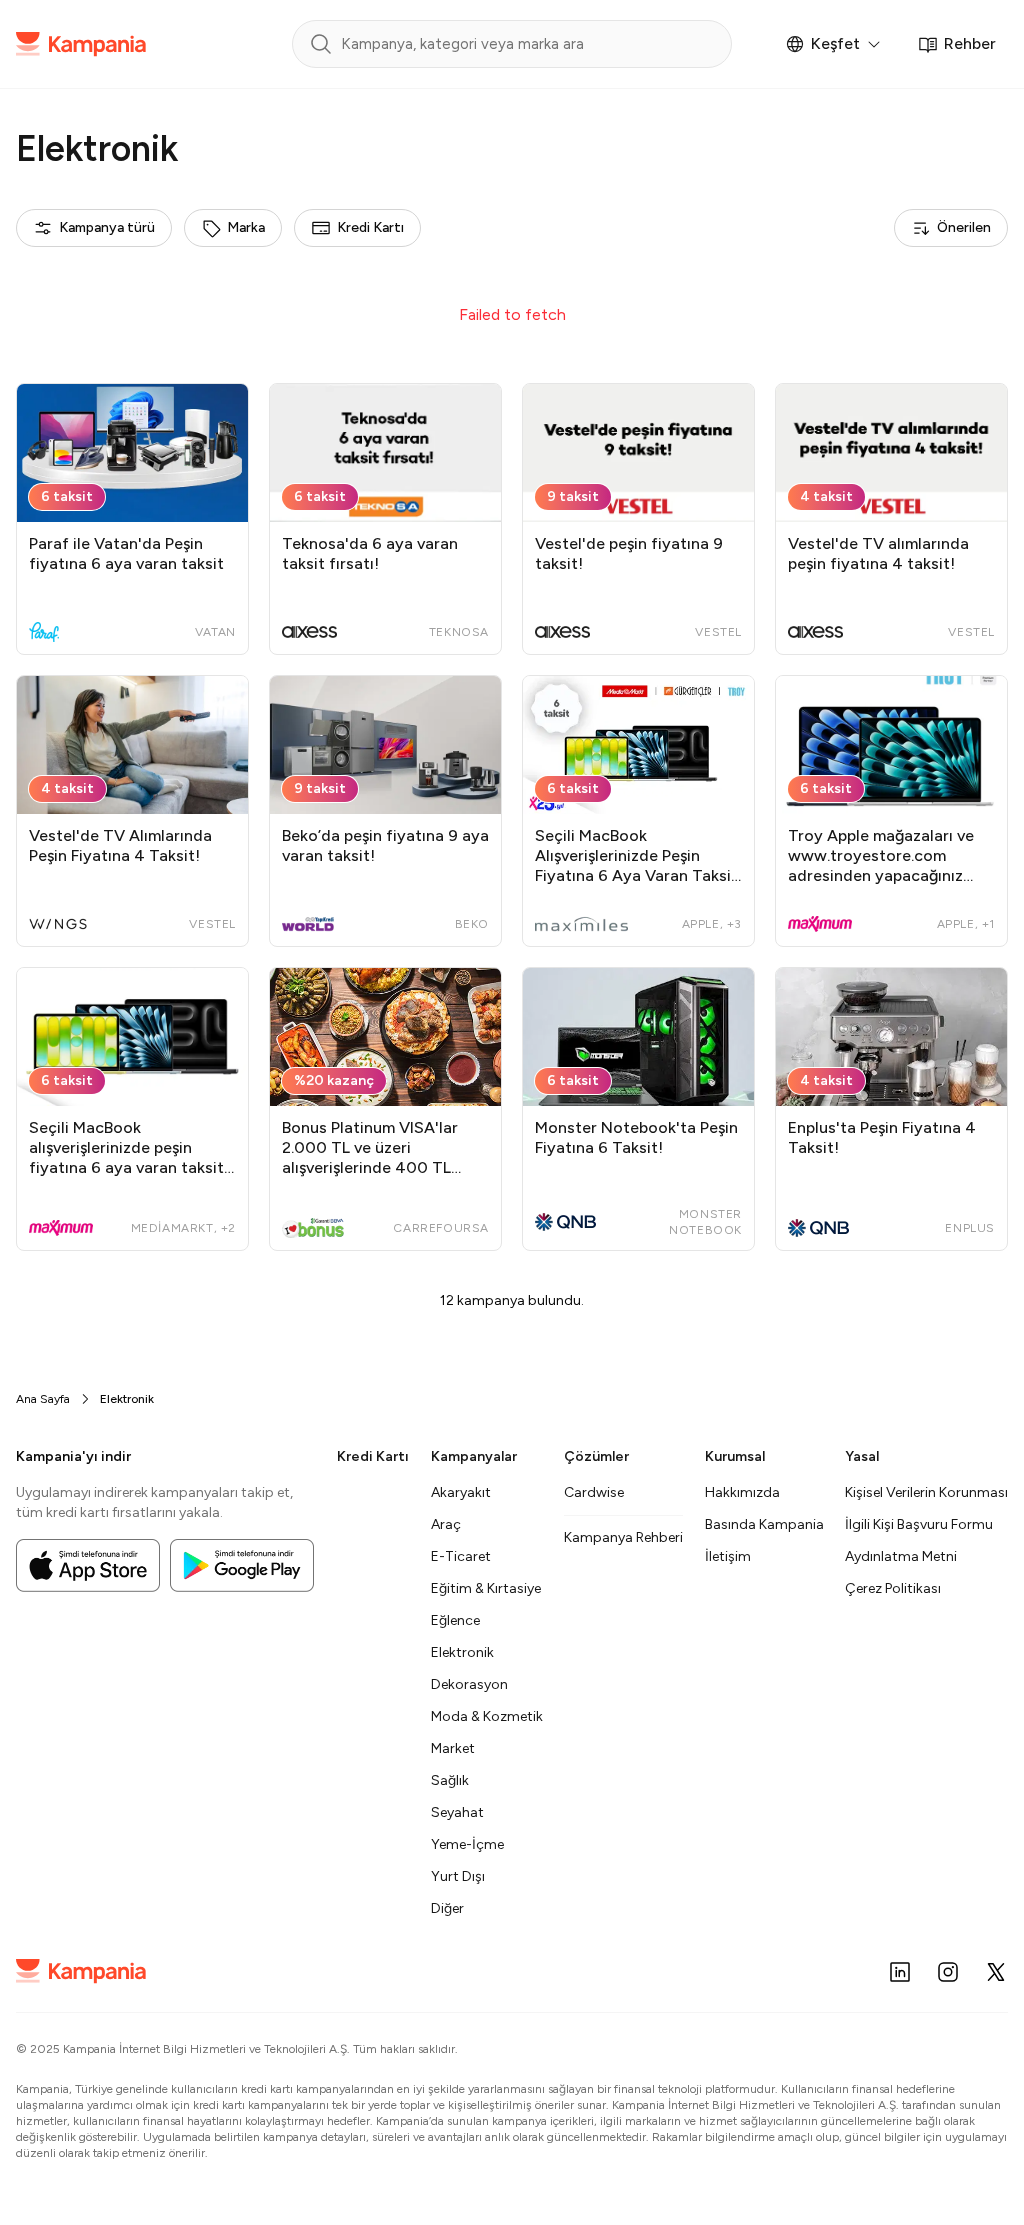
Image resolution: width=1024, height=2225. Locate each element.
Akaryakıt (461, 1492)
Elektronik (462, 1652)
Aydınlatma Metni (901, 1556)
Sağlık (450, 1780)
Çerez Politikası (893, 1588)
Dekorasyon (469, 1684)
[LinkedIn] (900, 1972)
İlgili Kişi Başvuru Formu (919, 1524)
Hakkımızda (742, 1492)
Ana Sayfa (43, 1399)
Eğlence (455, 1620)
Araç (446, 1524)
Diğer (447, 1908)
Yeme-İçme (467, 1844)
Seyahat (457, 1812)
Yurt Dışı (458, 1876)
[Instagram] (948, 1972)
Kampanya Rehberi (623, 1537)
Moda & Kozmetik (487, 1716)
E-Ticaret (461, 1556)
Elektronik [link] (127, 1399)
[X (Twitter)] (996, 1972)
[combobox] (94, 228)
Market (453, 1748)
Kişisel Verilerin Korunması (926, 1492)
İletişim (728, 1556)
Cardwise (594, 1492)
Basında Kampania (764, 1524)
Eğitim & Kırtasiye (486, 1588)
